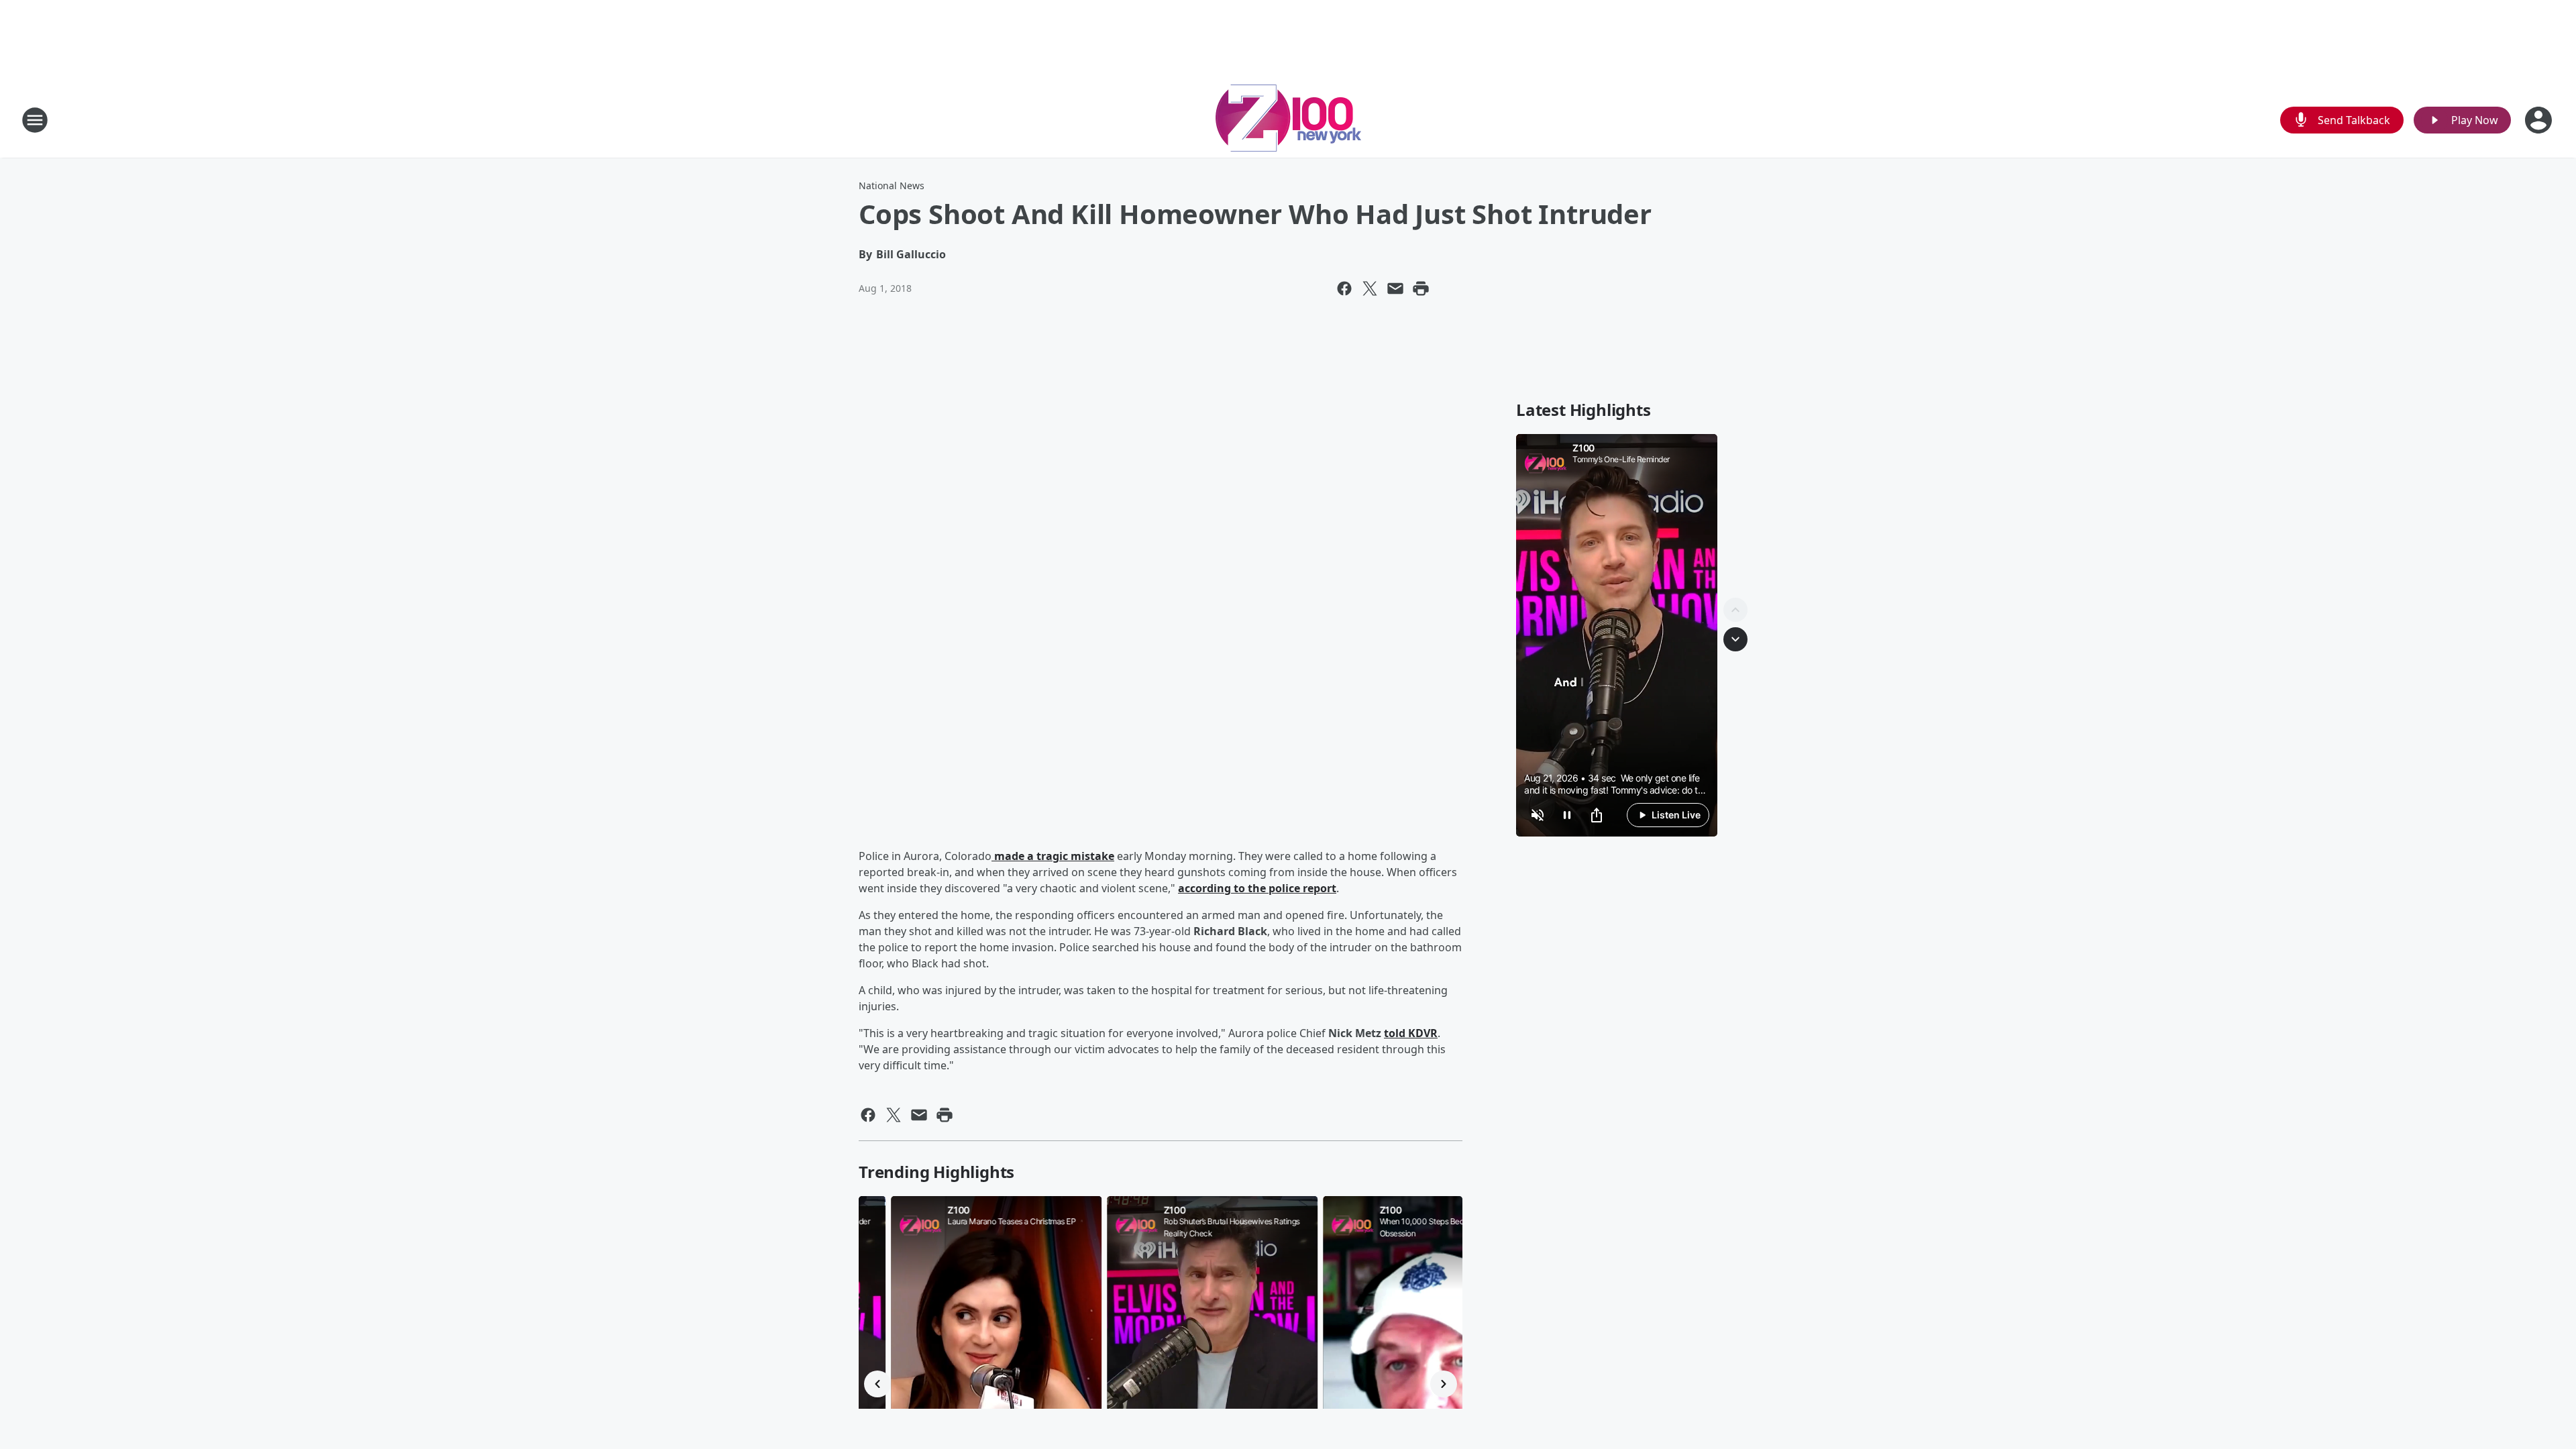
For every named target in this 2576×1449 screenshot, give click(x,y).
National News (892, 185)
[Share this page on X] (1370, 288)
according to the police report (1257, 888)
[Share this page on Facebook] (1344, 288)
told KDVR (1411, 1033)
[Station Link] (1288, 120)
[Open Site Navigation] (35, 120)
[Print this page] (1421, 288)
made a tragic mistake (1053, 856)
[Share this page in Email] (1395, 288)
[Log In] (2540, 120)
